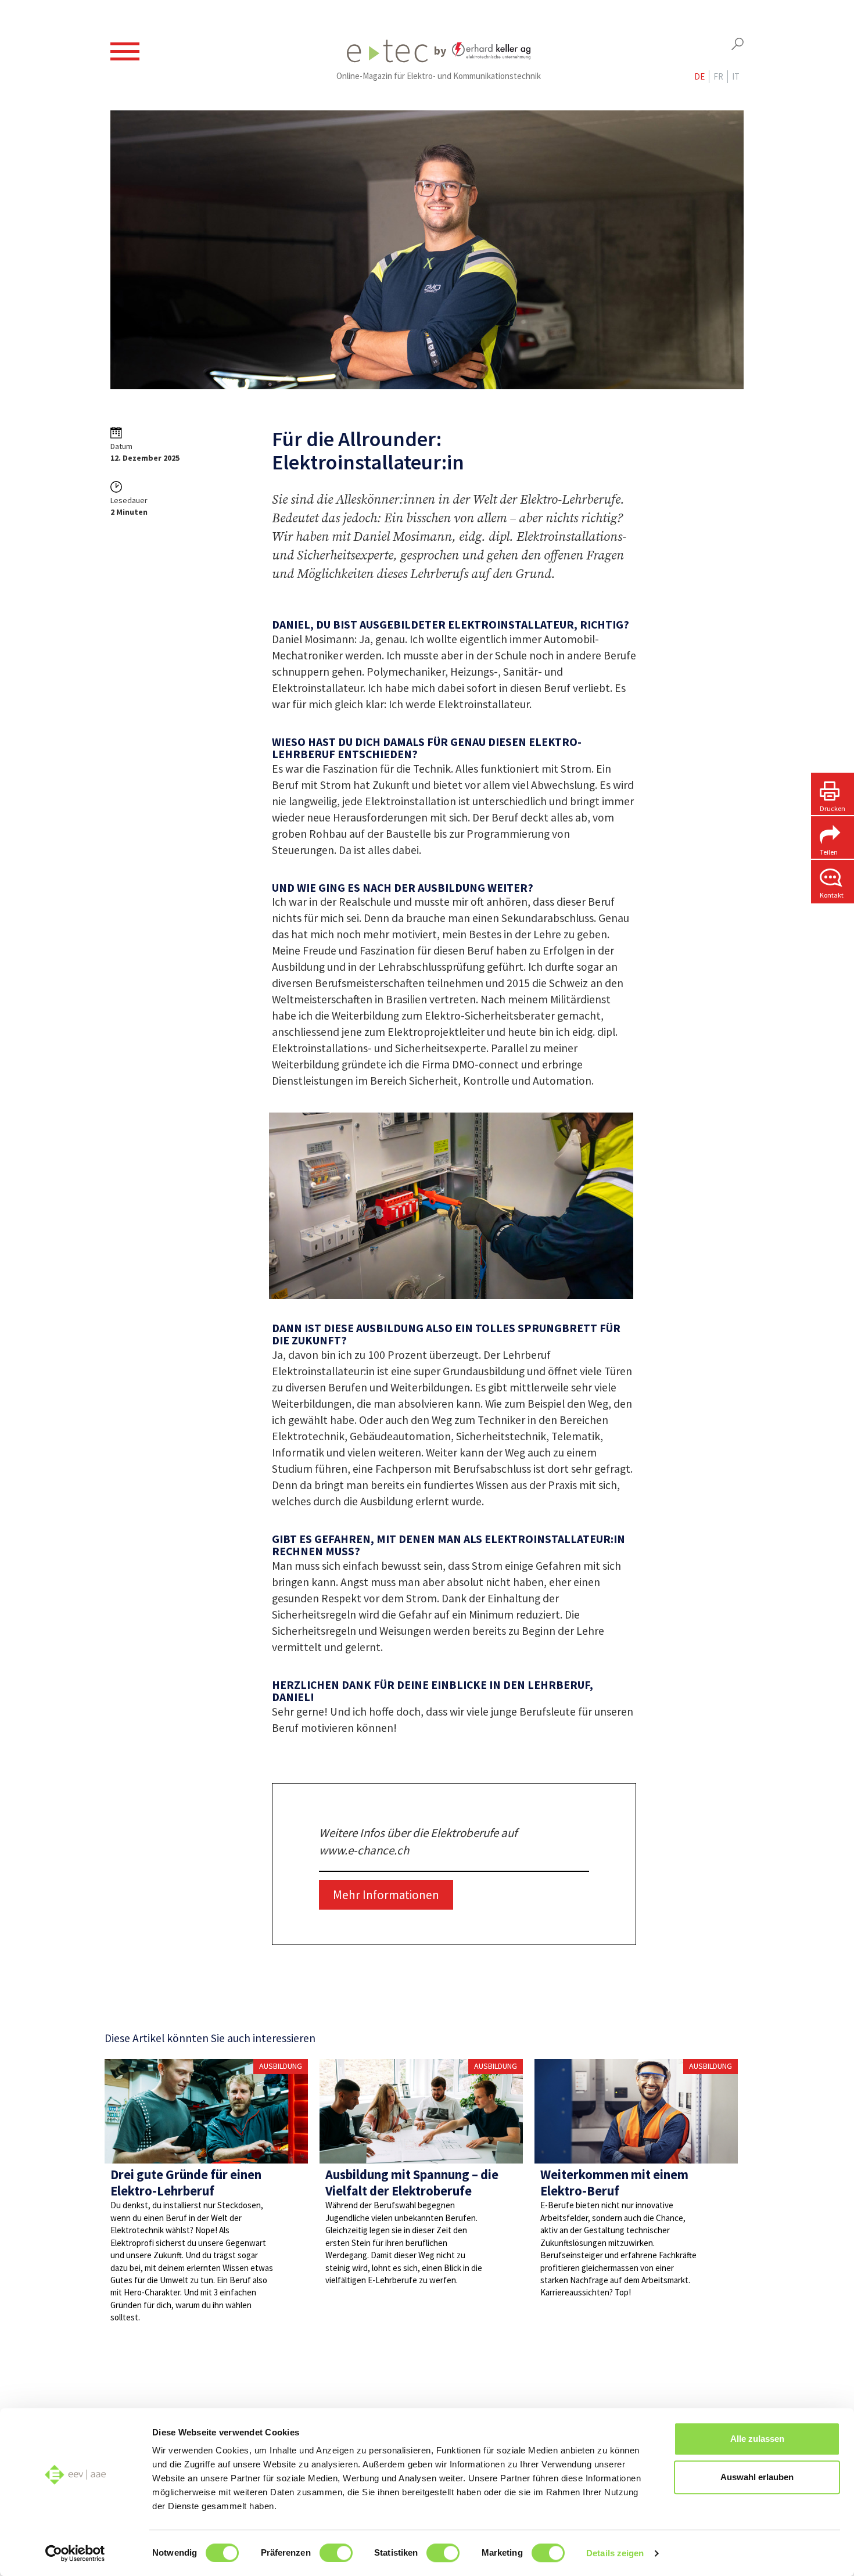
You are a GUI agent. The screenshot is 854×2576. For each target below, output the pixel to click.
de (699, 76)
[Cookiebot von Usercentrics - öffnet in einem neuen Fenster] (75, 2553)
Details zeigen (615, 2553)
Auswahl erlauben (757, 2477)
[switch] (336, 2553)
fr (718, 76)
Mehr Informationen (386, 1895)
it (736, 76)
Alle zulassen (757, 2439)
